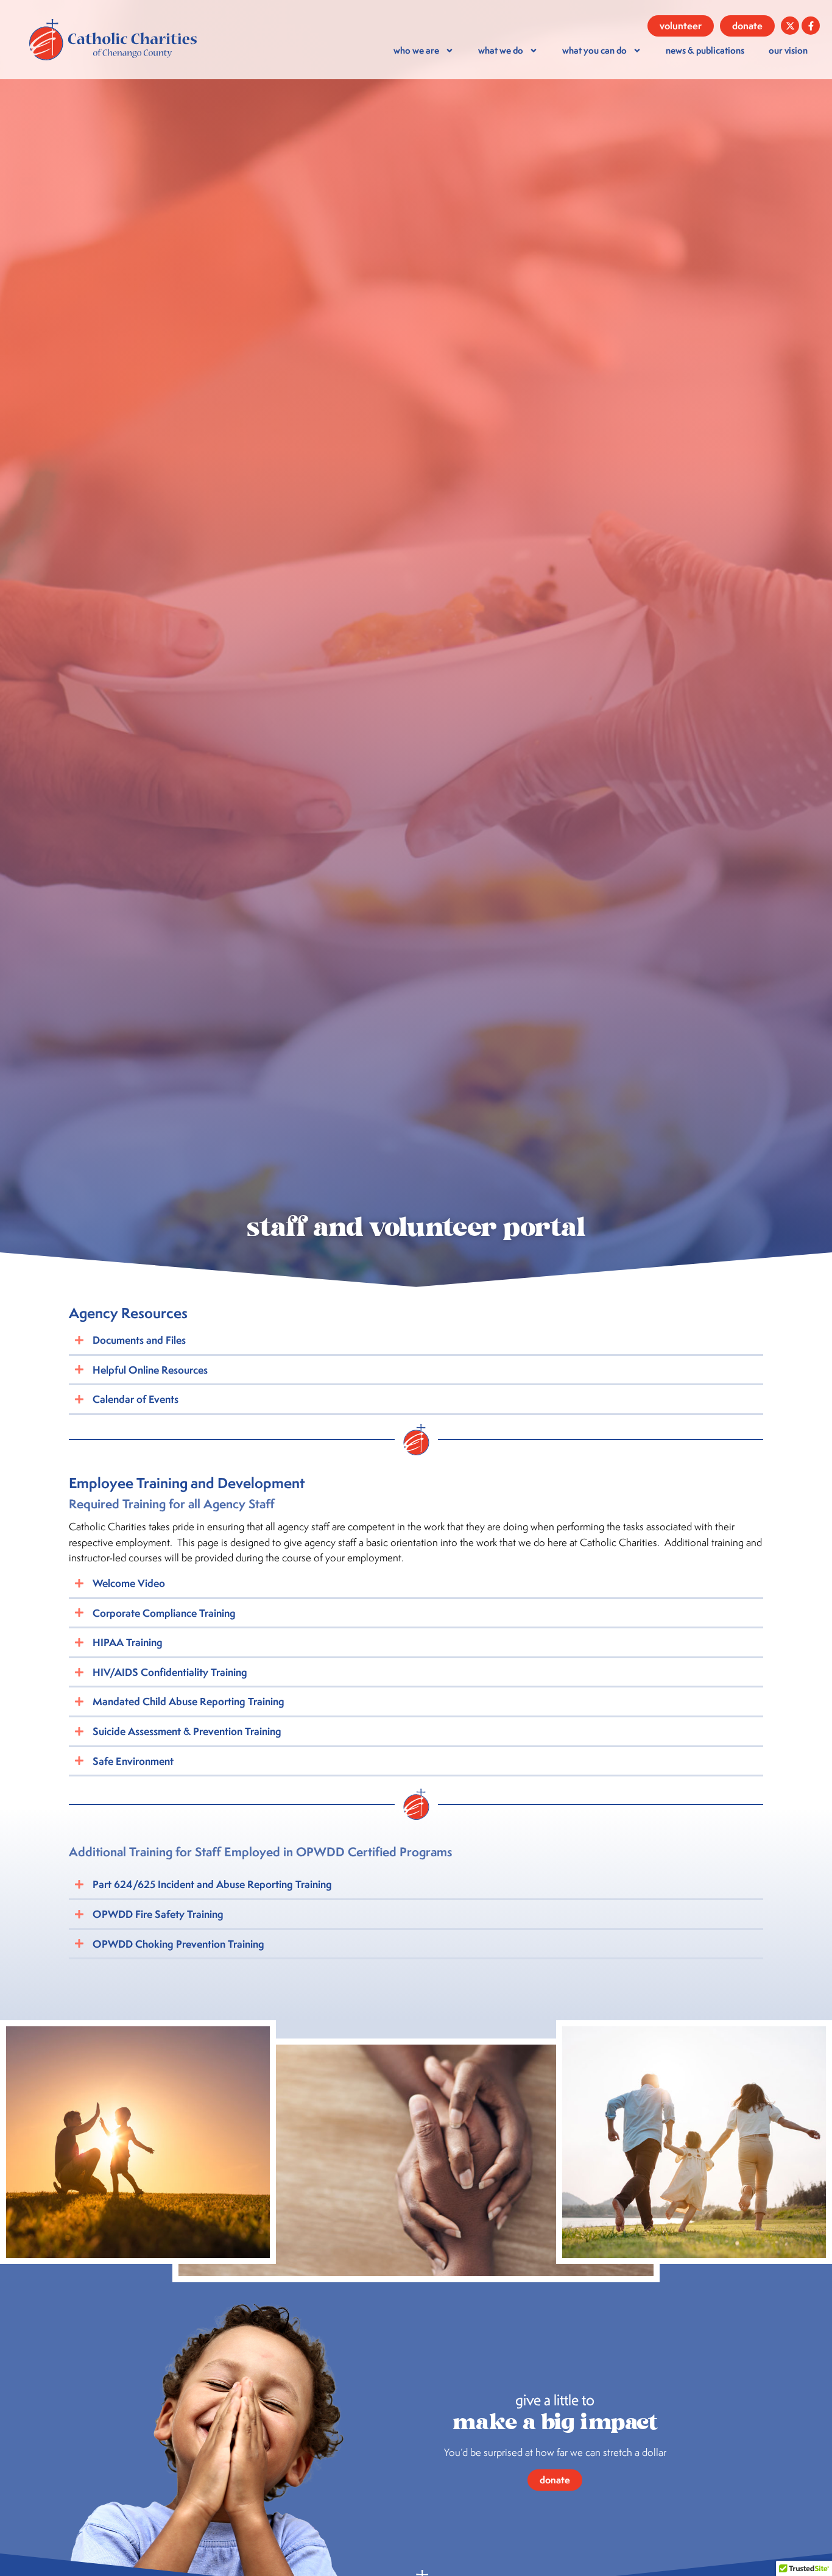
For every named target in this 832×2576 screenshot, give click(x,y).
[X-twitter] (790, 26)
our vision (788, 50)
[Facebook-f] (811, 26)
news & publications (705, 50)
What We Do (501, 50)
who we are (416, 50)
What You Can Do (594, 50)
